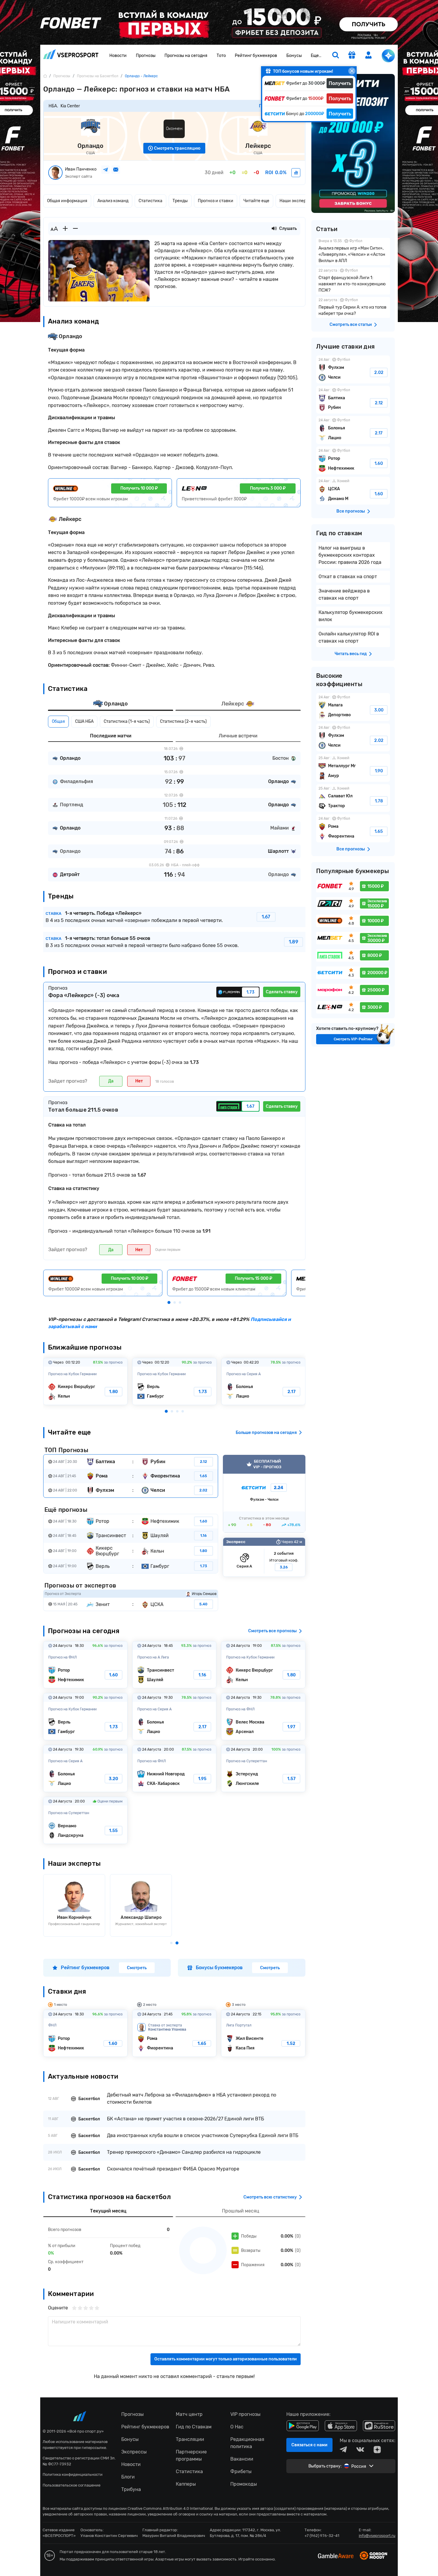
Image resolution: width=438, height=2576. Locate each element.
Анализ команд (113, 201)
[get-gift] (352, 56)
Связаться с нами (309, 2445)
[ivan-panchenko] (296, 173)
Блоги (128, 2477)
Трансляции (190, 2439)
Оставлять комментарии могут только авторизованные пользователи (226, 2359)
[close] (352, 71)
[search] (336, 56)
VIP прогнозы (245, 2414)
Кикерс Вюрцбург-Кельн (85, 1381)
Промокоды (244, 2484)
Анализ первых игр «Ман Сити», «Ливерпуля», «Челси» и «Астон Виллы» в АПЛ (353, 252)
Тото (221, 56)
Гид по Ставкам (194, 2427)
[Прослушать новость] (274, 229)
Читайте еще (256, 201)
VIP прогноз (264, 1494)
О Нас (237, 2427)
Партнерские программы (191, 2455)
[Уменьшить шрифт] (75, 229)
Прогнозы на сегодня (186, 56)
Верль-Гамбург (174, 1381)
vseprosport (71, 56)
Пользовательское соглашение (72, 2485)
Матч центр (189, 2414)
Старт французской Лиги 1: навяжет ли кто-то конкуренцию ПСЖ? (353, 281)
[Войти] (369, 55)
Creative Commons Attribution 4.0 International (170, 2508)
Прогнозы (146, 56)
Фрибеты (241, 2471)
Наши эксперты (295, 201)
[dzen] (377, 2450)
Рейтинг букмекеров (256, 56)
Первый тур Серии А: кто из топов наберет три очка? (353, 307)
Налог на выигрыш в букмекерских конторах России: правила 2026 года (350, 555)
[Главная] (45, 76)
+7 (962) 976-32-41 (322, 2536)
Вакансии (242, 2459)
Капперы (186, 2484)
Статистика (150, 201)
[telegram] (343, 2450)
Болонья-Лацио (264, 1381)
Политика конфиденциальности (73, 2474)
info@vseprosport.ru (377, 2536)
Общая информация (67, 201)
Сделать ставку (282, 992)
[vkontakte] (360, 2450)
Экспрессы (134, 2452)
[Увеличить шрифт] (65, 229)
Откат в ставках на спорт (348, 577)
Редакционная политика (247, 2443)
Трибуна (131, 2489)
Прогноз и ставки (216, 201)
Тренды (180, 201)
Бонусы (294, 56)
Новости (118, 56)
